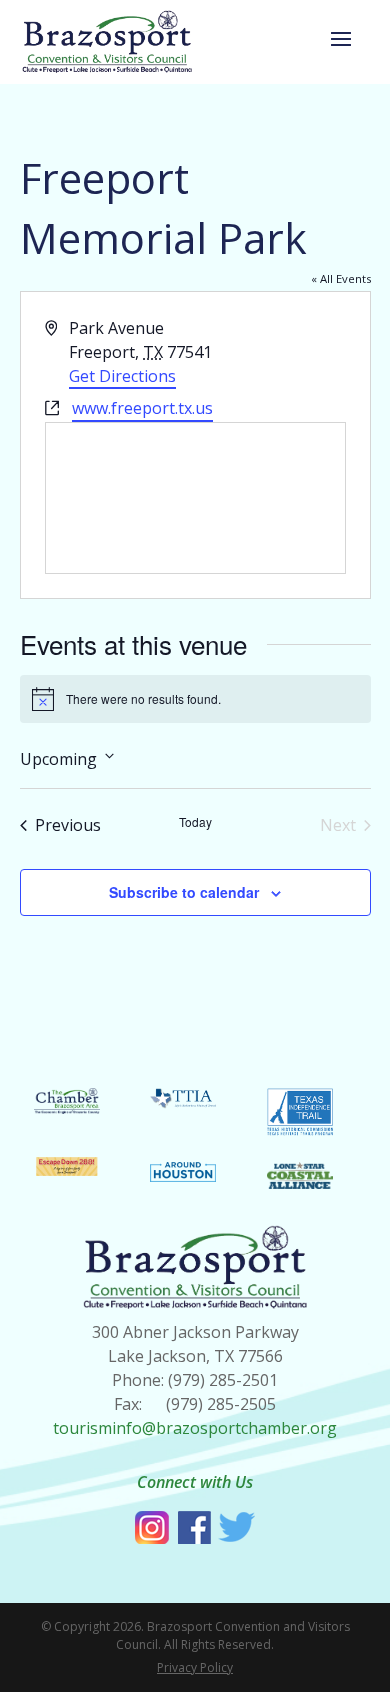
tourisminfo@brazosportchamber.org (195, 1428)
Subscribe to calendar (184, 892)
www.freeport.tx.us (142, 408)
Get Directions (122, 376)
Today (195, 821)
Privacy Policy (195, 1667)
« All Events (341, 278)
